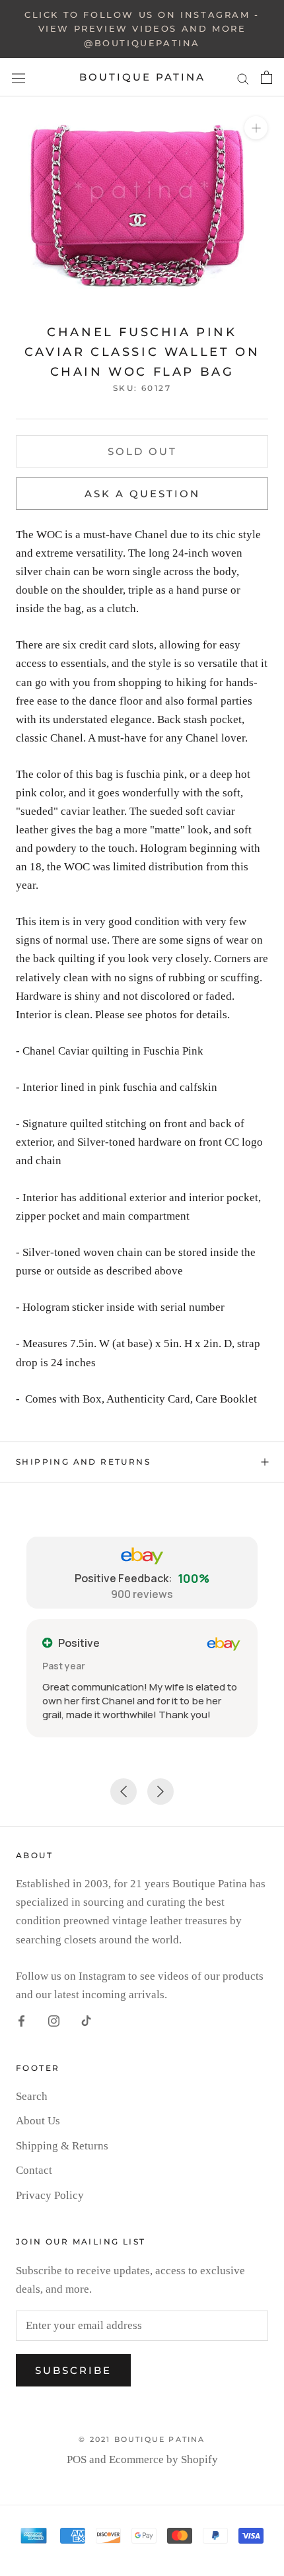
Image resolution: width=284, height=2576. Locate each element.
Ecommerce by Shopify (163, 2459)
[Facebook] (21, 2021)
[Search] (243, 78)
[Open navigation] (18, 78)
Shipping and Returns (83, 1462)
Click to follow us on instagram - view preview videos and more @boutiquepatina (142, 29)
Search (32, 2096)
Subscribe (73, 2370)
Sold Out (142, 451)
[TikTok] (86, 2021)
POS (77, 2459)
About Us (38, 2121)
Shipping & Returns (62, 2146)
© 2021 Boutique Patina (142, 2439)
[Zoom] (256, 128)
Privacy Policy (50, 2195)
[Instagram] (54, 2021)
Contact (34, 2170)
